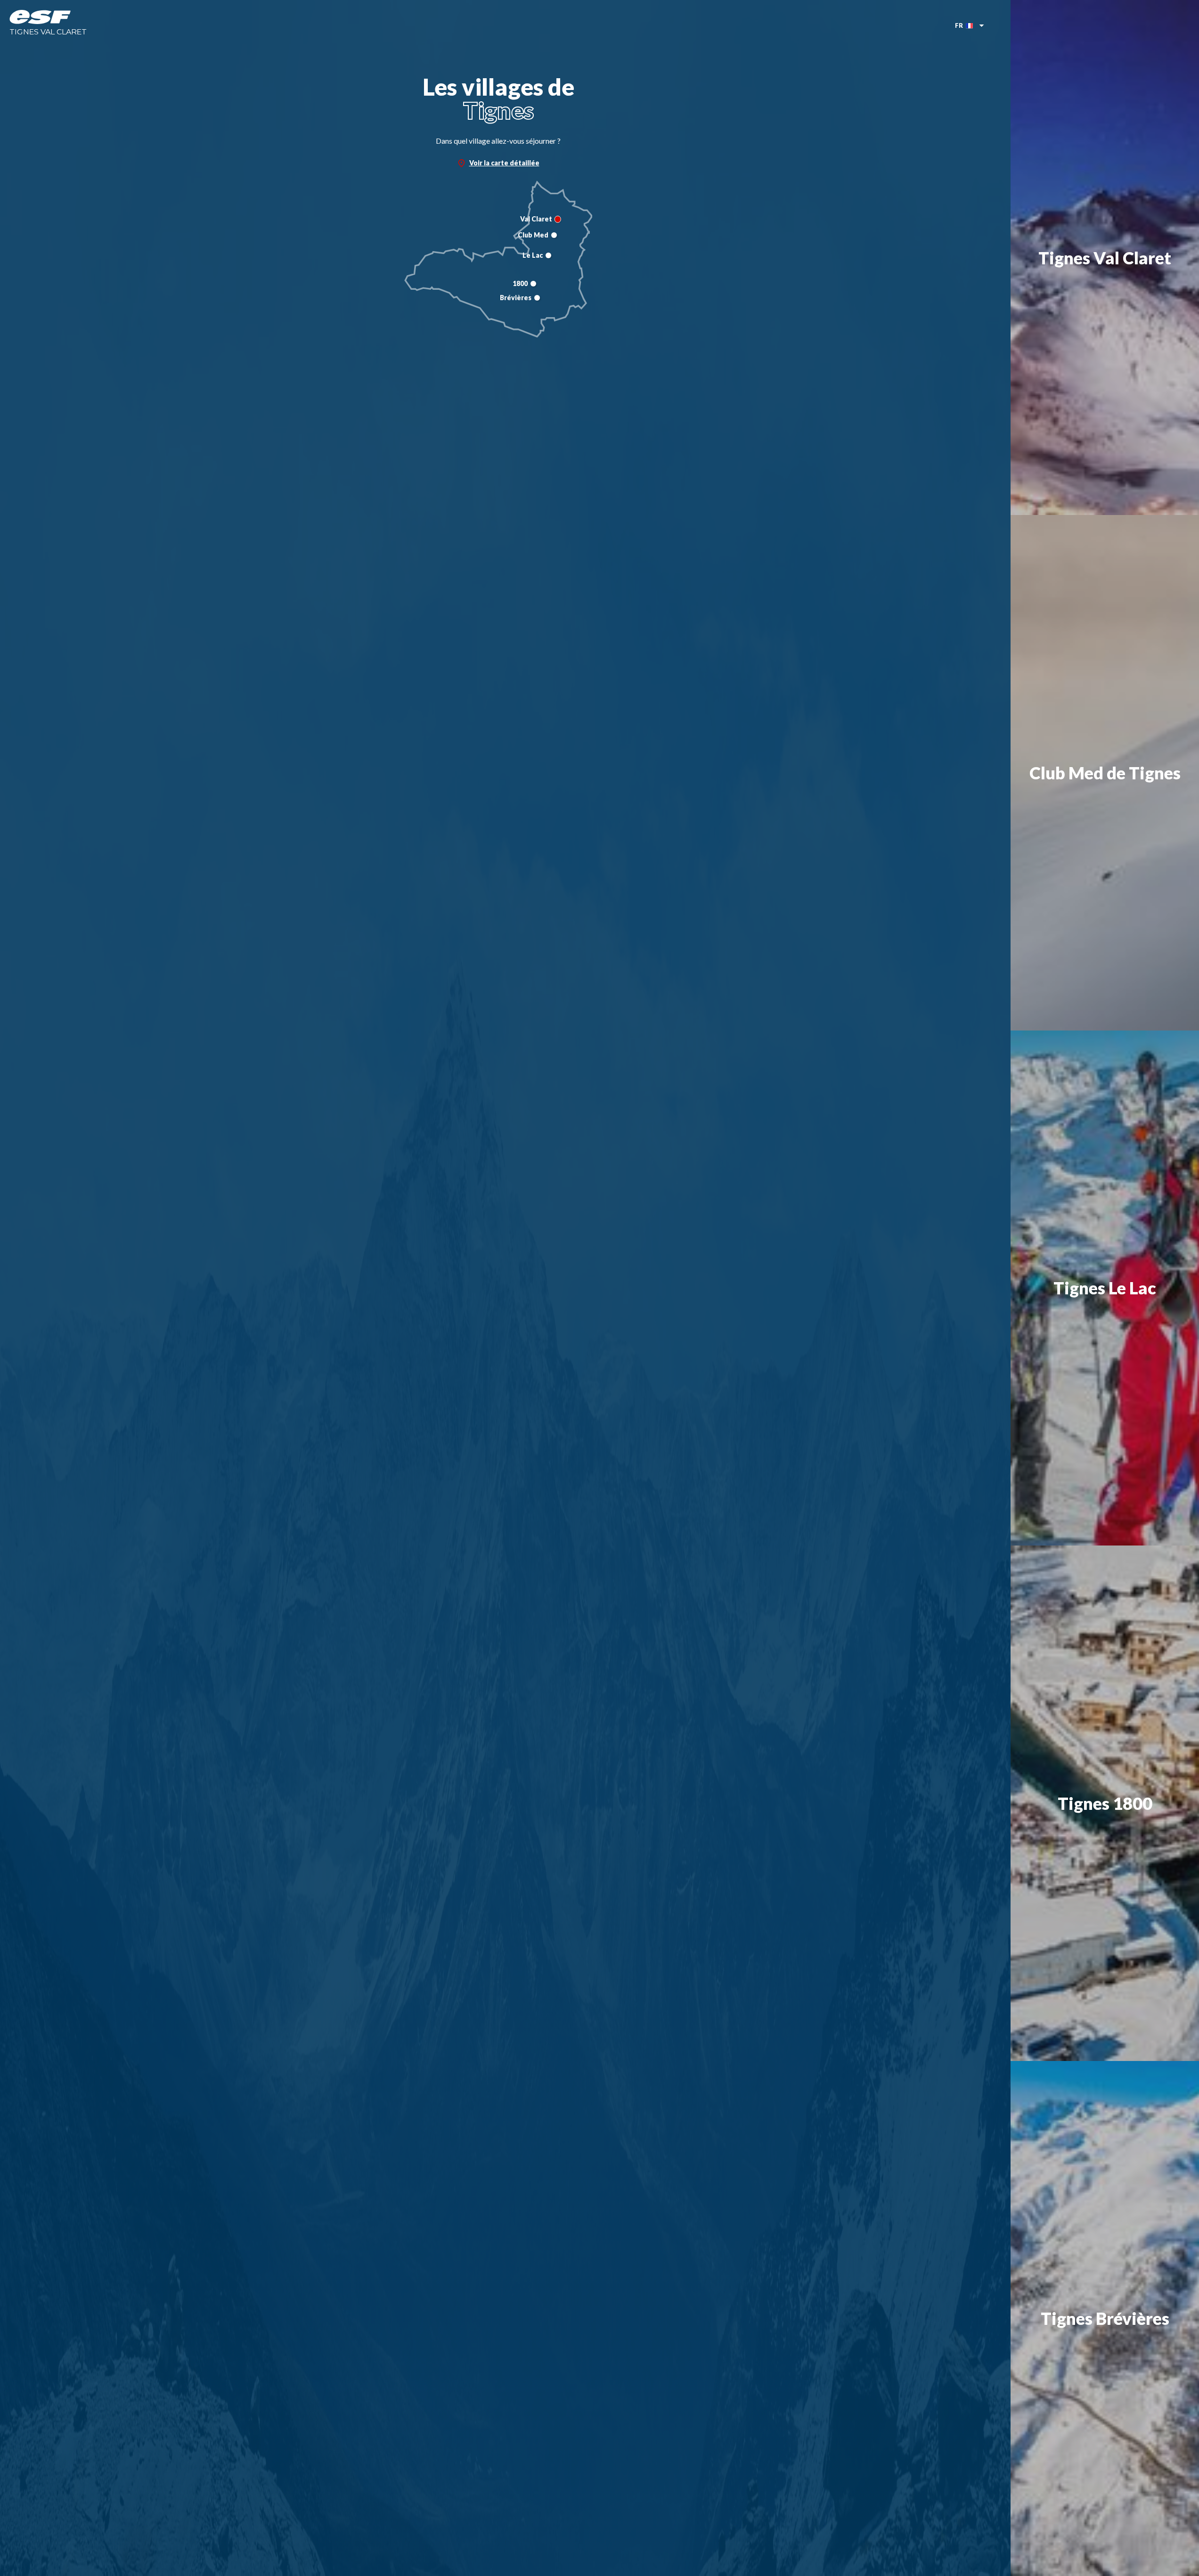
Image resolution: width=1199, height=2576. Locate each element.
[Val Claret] (558, 219)
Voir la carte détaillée (504, 163)
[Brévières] (537, 298)
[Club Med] (554, 235)
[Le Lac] (548, 255)
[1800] (533, 284)
